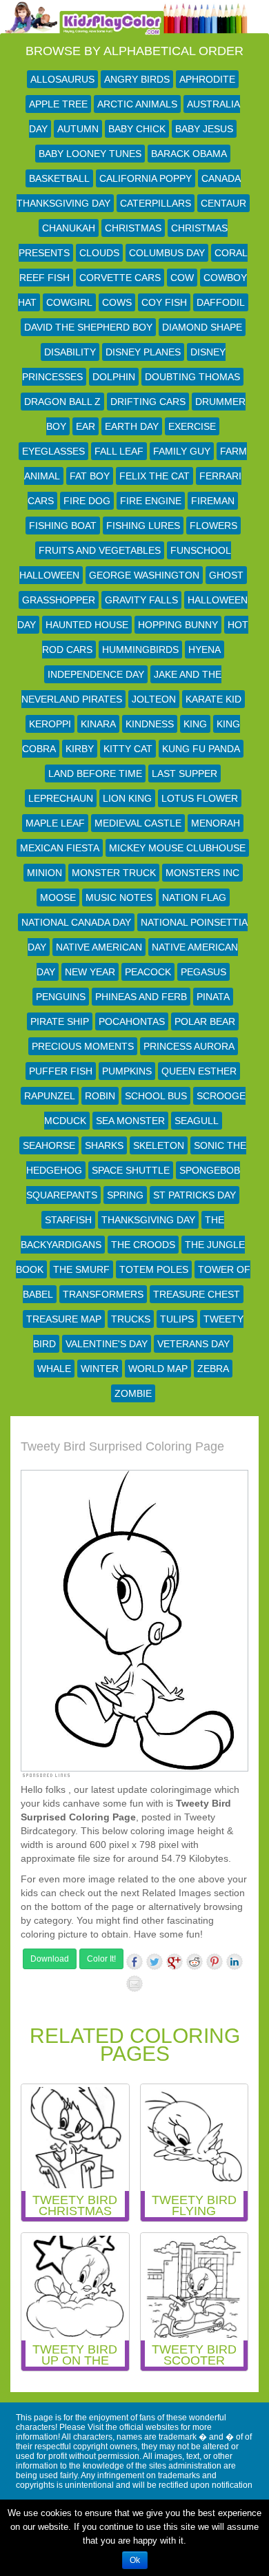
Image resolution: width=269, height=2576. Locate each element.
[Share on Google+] (175, 1962)
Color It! (101, 1959)
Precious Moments (83, 1046)
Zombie (133, 1393)
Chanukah (69, 228)
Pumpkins (127, 1071)
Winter (100, 1369)
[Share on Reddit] (195, 1962)
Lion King (127, 798)
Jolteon (154, 699)
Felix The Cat (155, 476)
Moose (58, 897)
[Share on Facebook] (134, 1962)
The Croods (143, 1245)
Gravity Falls (141, 600)
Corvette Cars (120, 278)
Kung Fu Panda (201, 749)
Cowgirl (69, 302)
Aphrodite (207, 79)
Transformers (103, 1294)
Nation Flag (194, 897)
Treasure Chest (197, 1294)
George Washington (144, 575)
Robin (100, 1096)
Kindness (150, 724)
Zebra (213, 1369)
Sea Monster (130, 1121)
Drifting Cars (148, 402)
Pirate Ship (60, 1021)
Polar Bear (205, 1021)
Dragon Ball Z (62, 402)
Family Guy (182, 451)
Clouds (99, 253)
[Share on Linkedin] (235, 1962)
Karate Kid (213, 699)
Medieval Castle (138, 823)
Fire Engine (151, 501)
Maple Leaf (55, 823)
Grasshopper (59, 600)
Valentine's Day (107, 1344)
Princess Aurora (189, 1046)
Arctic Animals (137, 104)
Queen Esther (199, 1071)
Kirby (80, 749)
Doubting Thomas (192, 377)
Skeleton (159, 1145)
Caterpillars (156, 203)
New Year (90, 972)
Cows (117, 302)
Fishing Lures (143, 526)
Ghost (226, 575)
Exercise (192, 426)
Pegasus (203, 972)
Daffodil (221, 302)
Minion (44, 873)
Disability (70, 352)
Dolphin (114, 377)
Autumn (78, 129)
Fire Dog (87, 501)
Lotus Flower (200, 798)
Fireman (213, 501)
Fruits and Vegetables (100, 550)
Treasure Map (64, 1319)
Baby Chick (137, 129)
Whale (54, 1369)
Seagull (197, 1121)
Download (50, 1959)
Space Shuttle (131, 1170)
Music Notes (119, 897)
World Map (158, 1369)
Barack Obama (189, 154)
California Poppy (146, 178)
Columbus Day (167, 253)
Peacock (148, 972)
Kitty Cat (128, 749)
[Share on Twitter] (155, 1962)
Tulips (177, 1319)
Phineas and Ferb (141, 997)
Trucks (131, 1319)
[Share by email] (134, 1984)
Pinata (213, 997)
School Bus (156, 1096)
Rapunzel (50, 1096)
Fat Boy (90, 476)
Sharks (104, 1145)
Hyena (205, 650)
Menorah (216, 823)
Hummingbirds (140, 650)
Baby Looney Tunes (90, 154)
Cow (182, 278)
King (195, 724)
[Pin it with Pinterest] (215, 1962)
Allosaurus (62, 79)
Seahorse (49, 1145)
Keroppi (50, 724)
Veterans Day (193, 1344)
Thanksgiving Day (148, 1220)
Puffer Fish (61, 1071)
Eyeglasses (53, 451)
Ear (86, 426)
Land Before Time (95, 773)
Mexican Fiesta (60, 848)
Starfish (68, 1220)
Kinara (98, 724)
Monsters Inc (202, 873)
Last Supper (185, 773)
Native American (99, 947)
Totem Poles (154, 1269)
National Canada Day (76, 922)
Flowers (213, 526)
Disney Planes (143, 352)
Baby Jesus (204, 129)
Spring (125, 1195)
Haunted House (87, 625)
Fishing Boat (63, 526)
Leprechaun (61, 798)
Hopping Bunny (178, 625)
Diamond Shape (202, 327)
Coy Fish (164, 302)
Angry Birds (137, 79)
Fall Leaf (119, 451)
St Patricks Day (195, 1195)
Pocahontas (132, 1021)
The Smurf (81, 1269)
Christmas (133, 228)
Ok (135, 2560)
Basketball (59, 178)
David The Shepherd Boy (88, 327)
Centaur (223, 203)
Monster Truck (114, 873)
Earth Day (132, 426)
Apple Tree (58, 104)
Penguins (61, 997)
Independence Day (96, 674)
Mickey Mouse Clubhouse (177, 848)
